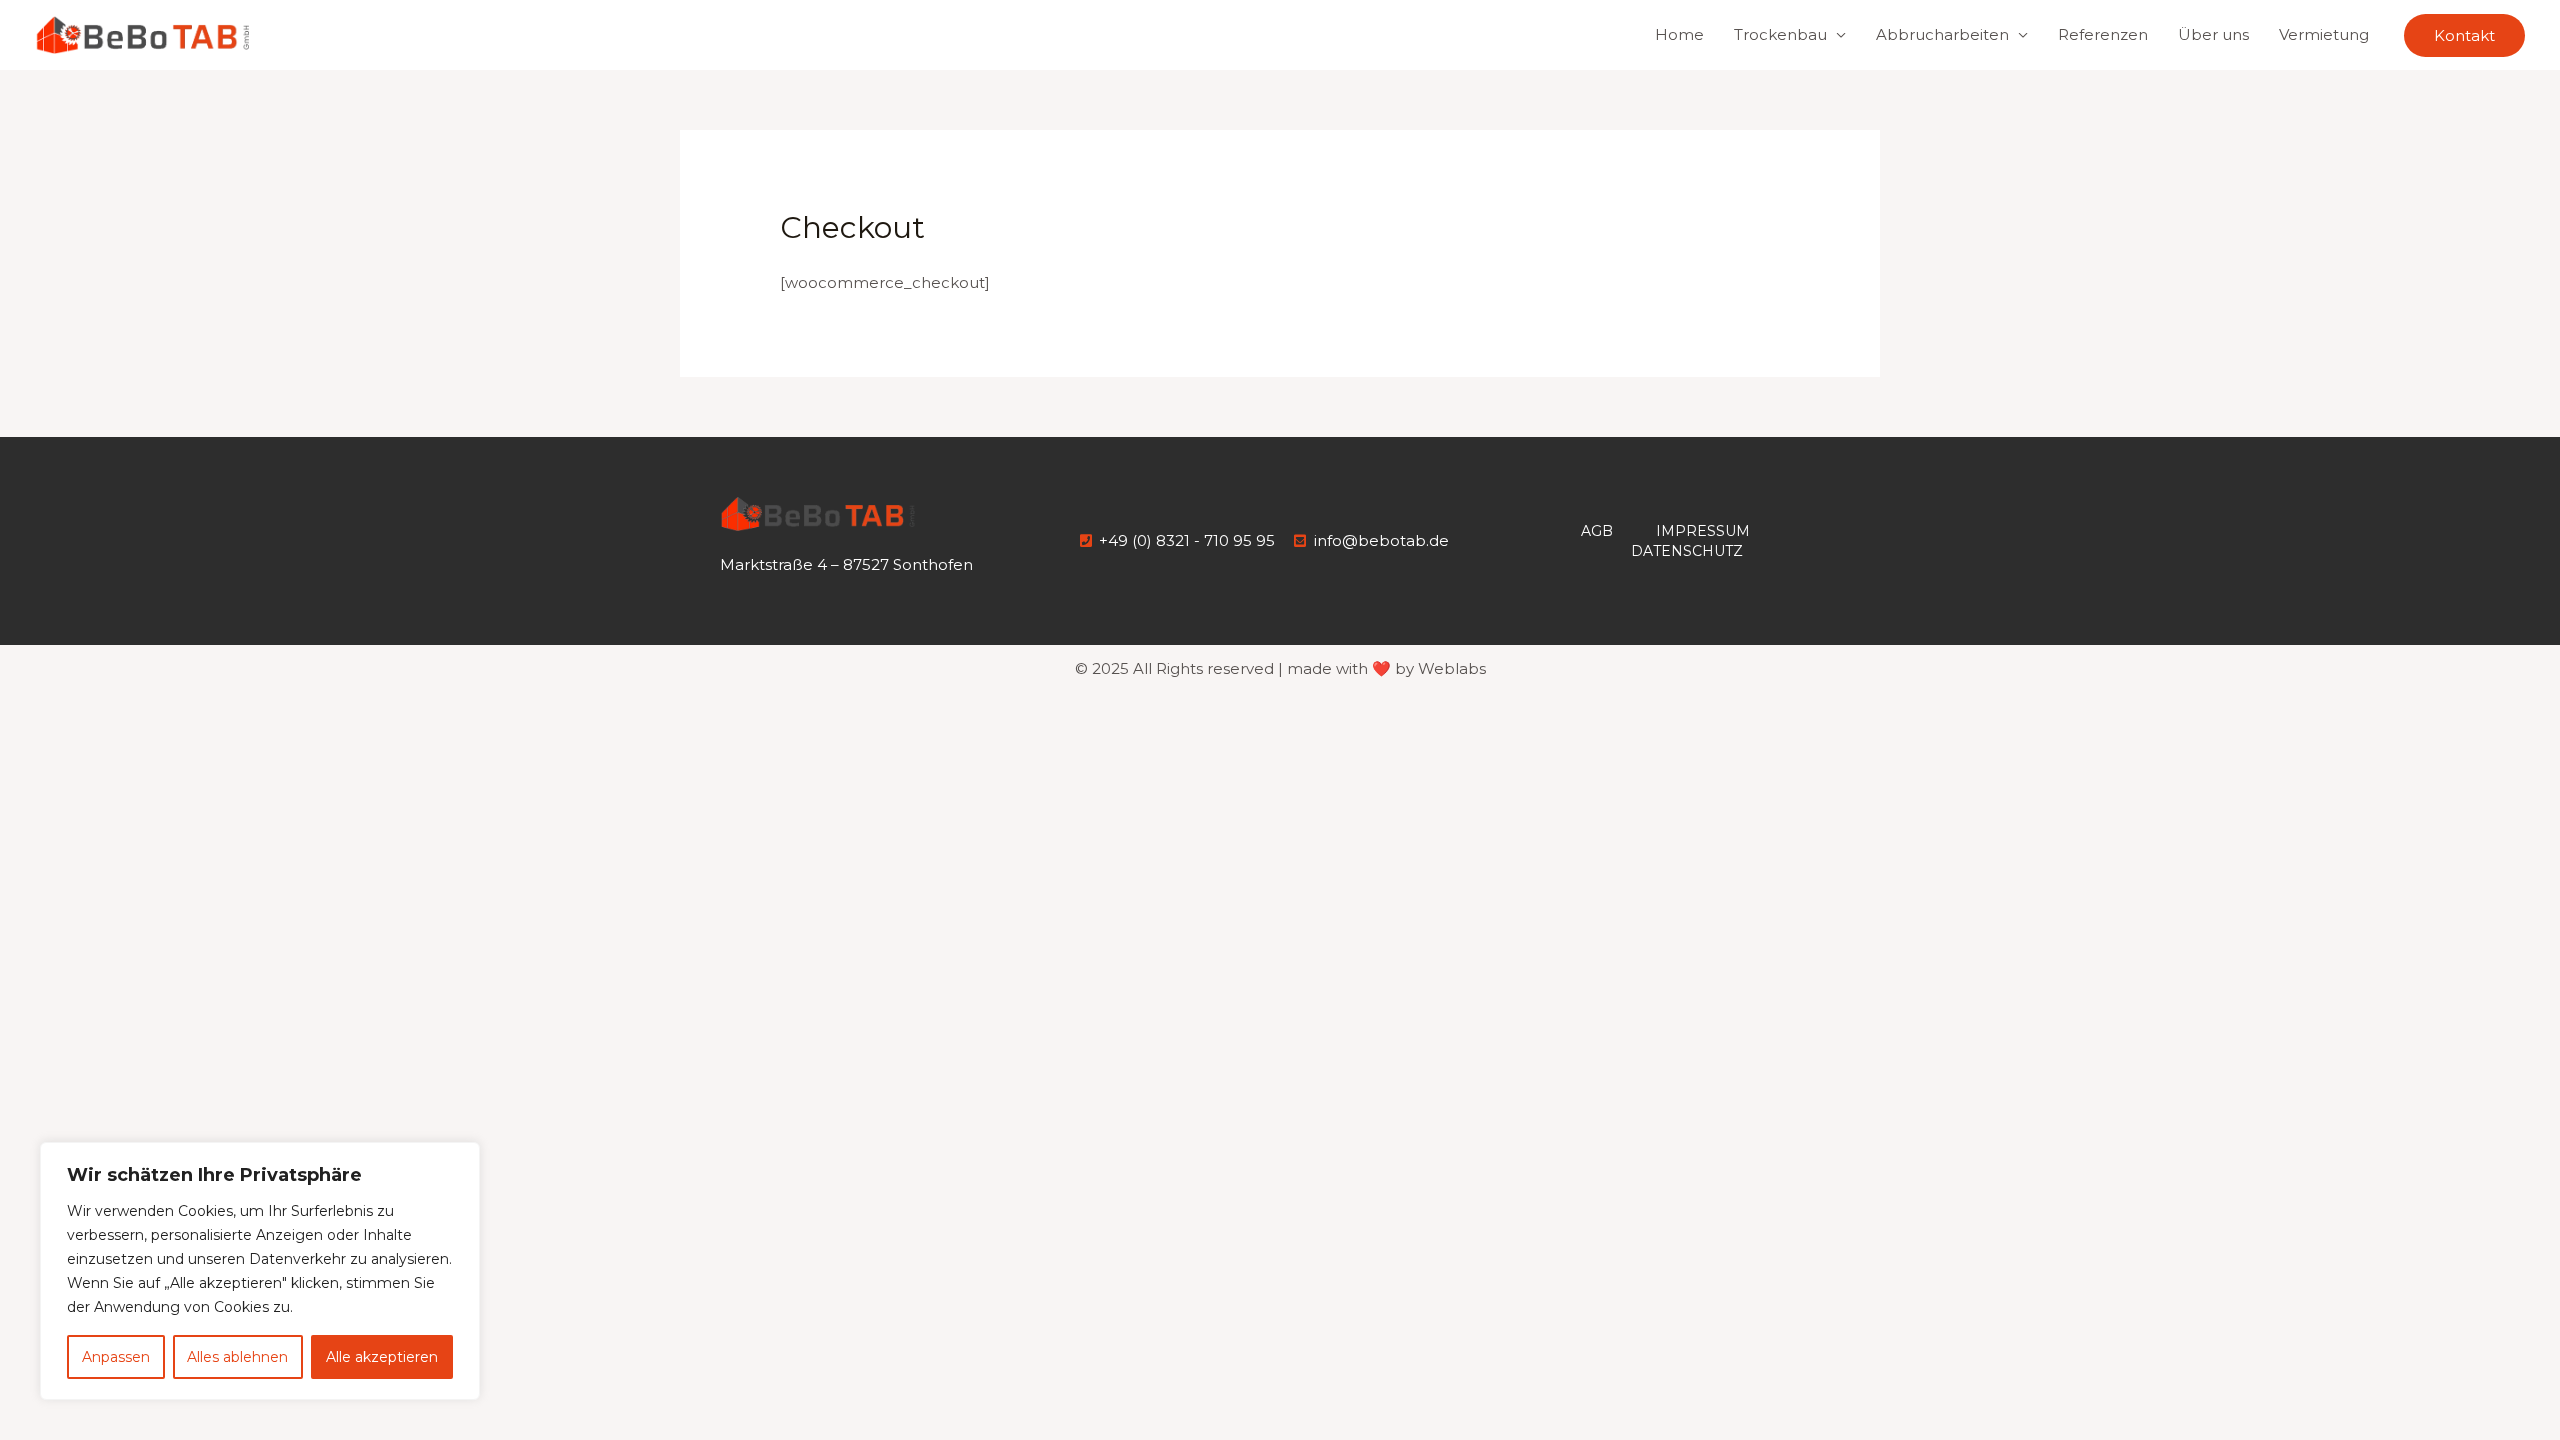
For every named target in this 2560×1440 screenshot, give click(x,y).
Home (1679, 34)
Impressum (1703, 531)
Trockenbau (1780, 34)
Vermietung (2324, 34)
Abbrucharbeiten (1942, 34)
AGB (1597, 531)
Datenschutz (1687, 551)
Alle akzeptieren (382, 1357)
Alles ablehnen (237, 1357)
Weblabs (1452, 668)
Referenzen (2103, 34)
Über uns (2213, 34)
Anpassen (116, 1357)
